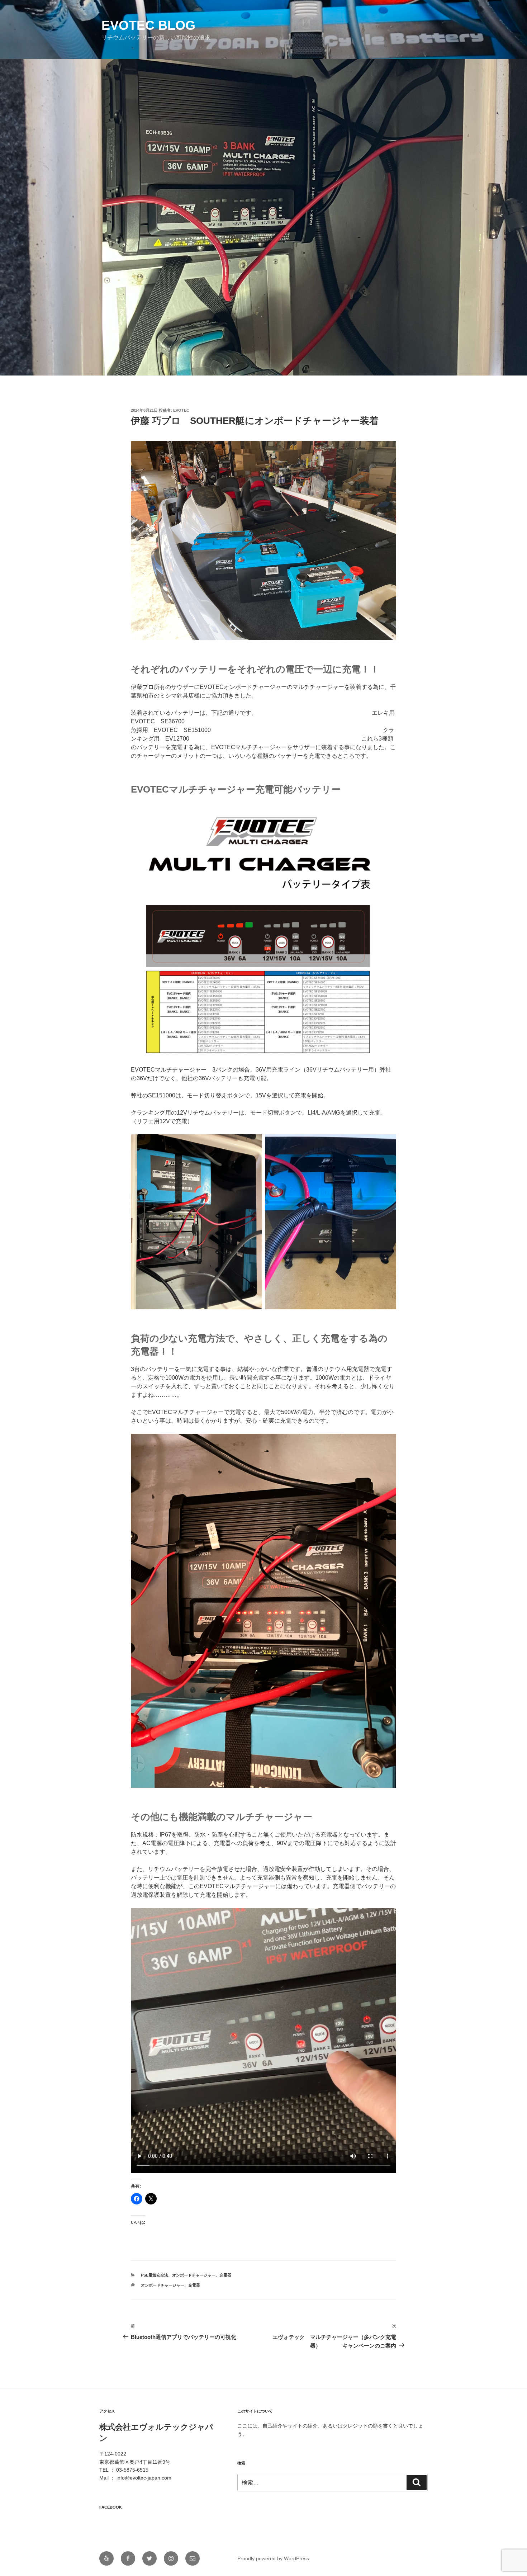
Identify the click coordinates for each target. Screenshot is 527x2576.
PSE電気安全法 (155, 2275)
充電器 (225, 2275)
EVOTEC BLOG (148, 25)
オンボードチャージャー (194, 2275)
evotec (181, 410)
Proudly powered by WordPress (273, 2558)
